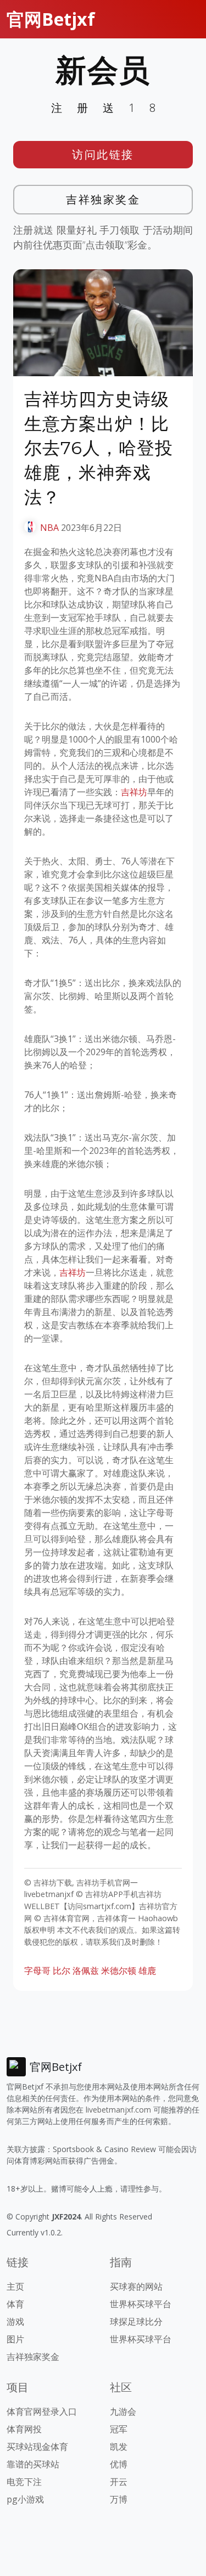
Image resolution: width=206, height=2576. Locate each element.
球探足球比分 (136, 2322)
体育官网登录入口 (42, 2411)
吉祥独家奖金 (103, 199)
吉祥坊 (134, 792)
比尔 (62, 1971)
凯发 (119, 2447)
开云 (119, 2482)
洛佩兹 (86, 1971)
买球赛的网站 (136, 2286)
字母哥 (37, 1971)
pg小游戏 (25, 2499)
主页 (15, 2286)
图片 (15, 2339)
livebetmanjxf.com (118, 2110)
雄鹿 (147, 1971)
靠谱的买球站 (33, 2464)
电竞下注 (24, 2482)
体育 (15, 2304)
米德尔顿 (119, 1971)
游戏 (15, 2322)
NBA (49, 528)
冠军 (119, 2429)
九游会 (123, 2411)
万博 (119, 2499)
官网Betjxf (51, 19)
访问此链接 (103, 154)
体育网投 (24, 2429)
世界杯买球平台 (141, 2304)
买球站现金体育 (37, 2447)
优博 (119, 2464)
